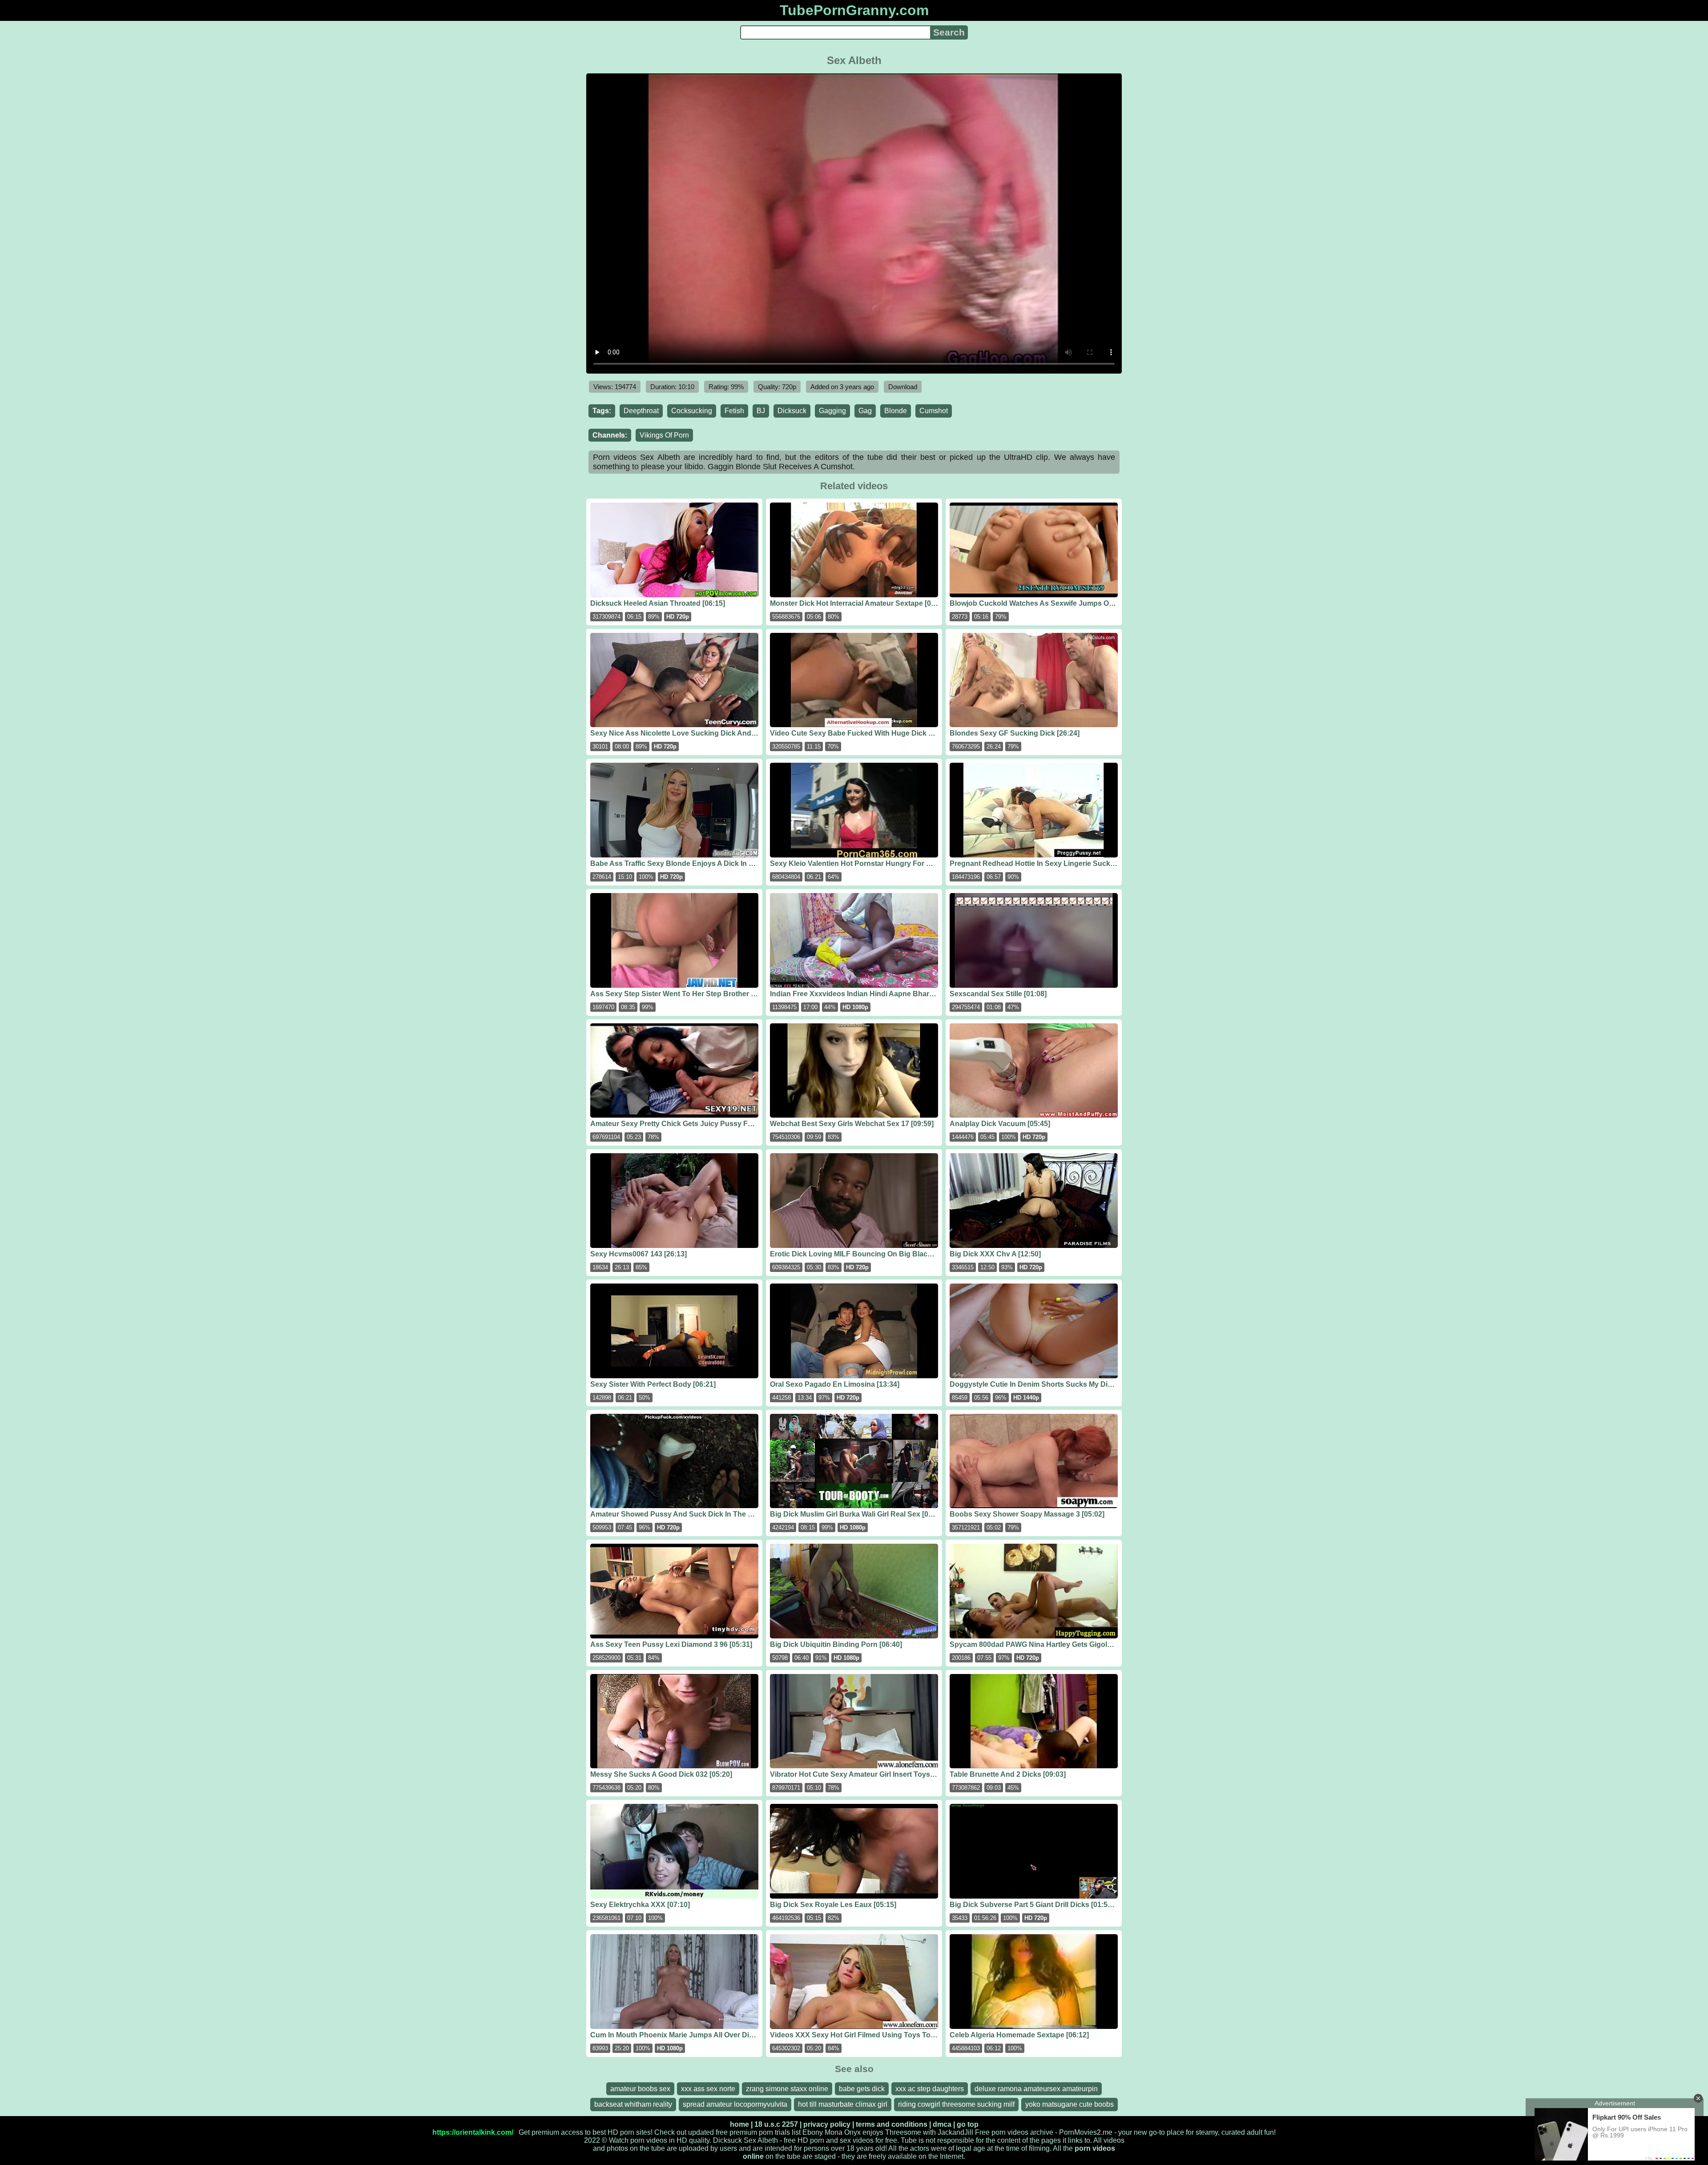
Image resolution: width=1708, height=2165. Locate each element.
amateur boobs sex (640, 2089)
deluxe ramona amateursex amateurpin (1036, 2089)
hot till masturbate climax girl (843, 2104)
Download (903, 387)
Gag (865, 411)
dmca (942, 2124)
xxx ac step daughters (930, 2089)
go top (968, 2124)
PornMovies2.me (1086, 2132)
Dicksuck (792, 411)
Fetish (734, 411)
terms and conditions (892, 2124)
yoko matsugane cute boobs (1070, 2104)
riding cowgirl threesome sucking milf (956, 2104)
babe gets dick (862, 2089)
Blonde (896, 411)
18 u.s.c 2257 (776, 2124)
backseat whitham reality (633, 2104)
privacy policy (827, 2124)
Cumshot (934, 411)
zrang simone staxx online (787, 2089)
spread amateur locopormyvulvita (735, 2104)
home (739, 2124)
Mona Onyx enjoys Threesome (873, 2132)
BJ (761, 411)
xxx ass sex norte (708, 2089)
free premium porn (744, 2132)
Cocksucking (692, 411)
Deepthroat (641, 411)
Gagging (832, 411)
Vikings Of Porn (664, 435)
